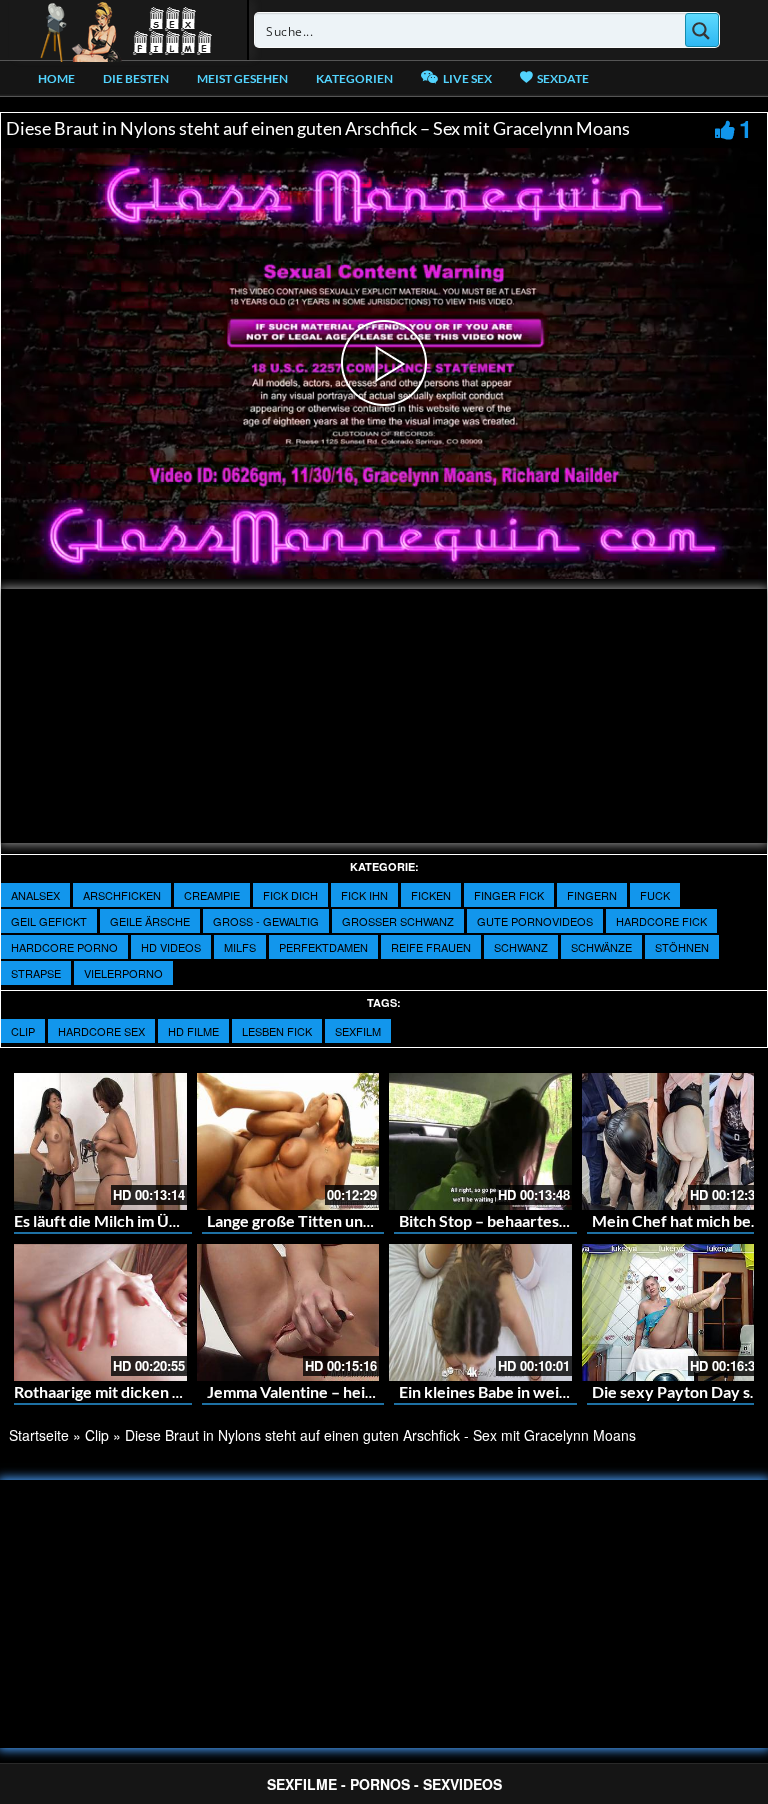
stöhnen (682, 947)
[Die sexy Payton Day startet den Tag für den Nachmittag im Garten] (673, 1312)
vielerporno (123, 973)
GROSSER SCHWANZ (398, 921)
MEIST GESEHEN (242, 78)
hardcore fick (661, 921)
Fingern (592, 895)
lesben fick (277, 1031)
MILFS (240, 947)
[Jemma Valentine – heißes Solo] (288, 1312)
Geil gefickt (49, 921)
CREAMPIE (212, 895)
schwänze (601, 947)
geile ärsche (150, 921)
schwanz (521, 947)
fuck (655, 895)
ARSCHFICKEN (122, 895)
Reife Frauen (431, 947)
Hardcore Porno (64, 947)
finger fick (509, 895)
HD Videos (171, 947)
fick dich (290, 895)
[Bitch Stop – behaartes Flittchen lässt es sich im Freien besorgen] (480, 1141)
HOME (56, 78)
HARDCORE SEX (101, 1031)
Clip (23, 1031)
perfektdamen (323, 947)
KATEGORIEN (354, 78)
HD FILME (193, 1031)
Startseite (39, 1435)
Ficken (431, 895)
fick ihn (364, 895)
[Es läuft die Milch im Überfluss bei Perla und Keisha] (95, 1141)
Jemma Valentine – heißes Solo (316, 1391)
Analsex (35, 895)
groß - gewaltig (266, 921)
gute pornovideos (535, 921)
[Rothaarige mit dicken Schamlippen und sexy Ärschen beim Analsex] (95, 1312)
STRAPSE (36, 973)
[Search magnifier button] (702, 30)
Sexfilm (358, 1031)
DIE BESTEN (136, 78)
